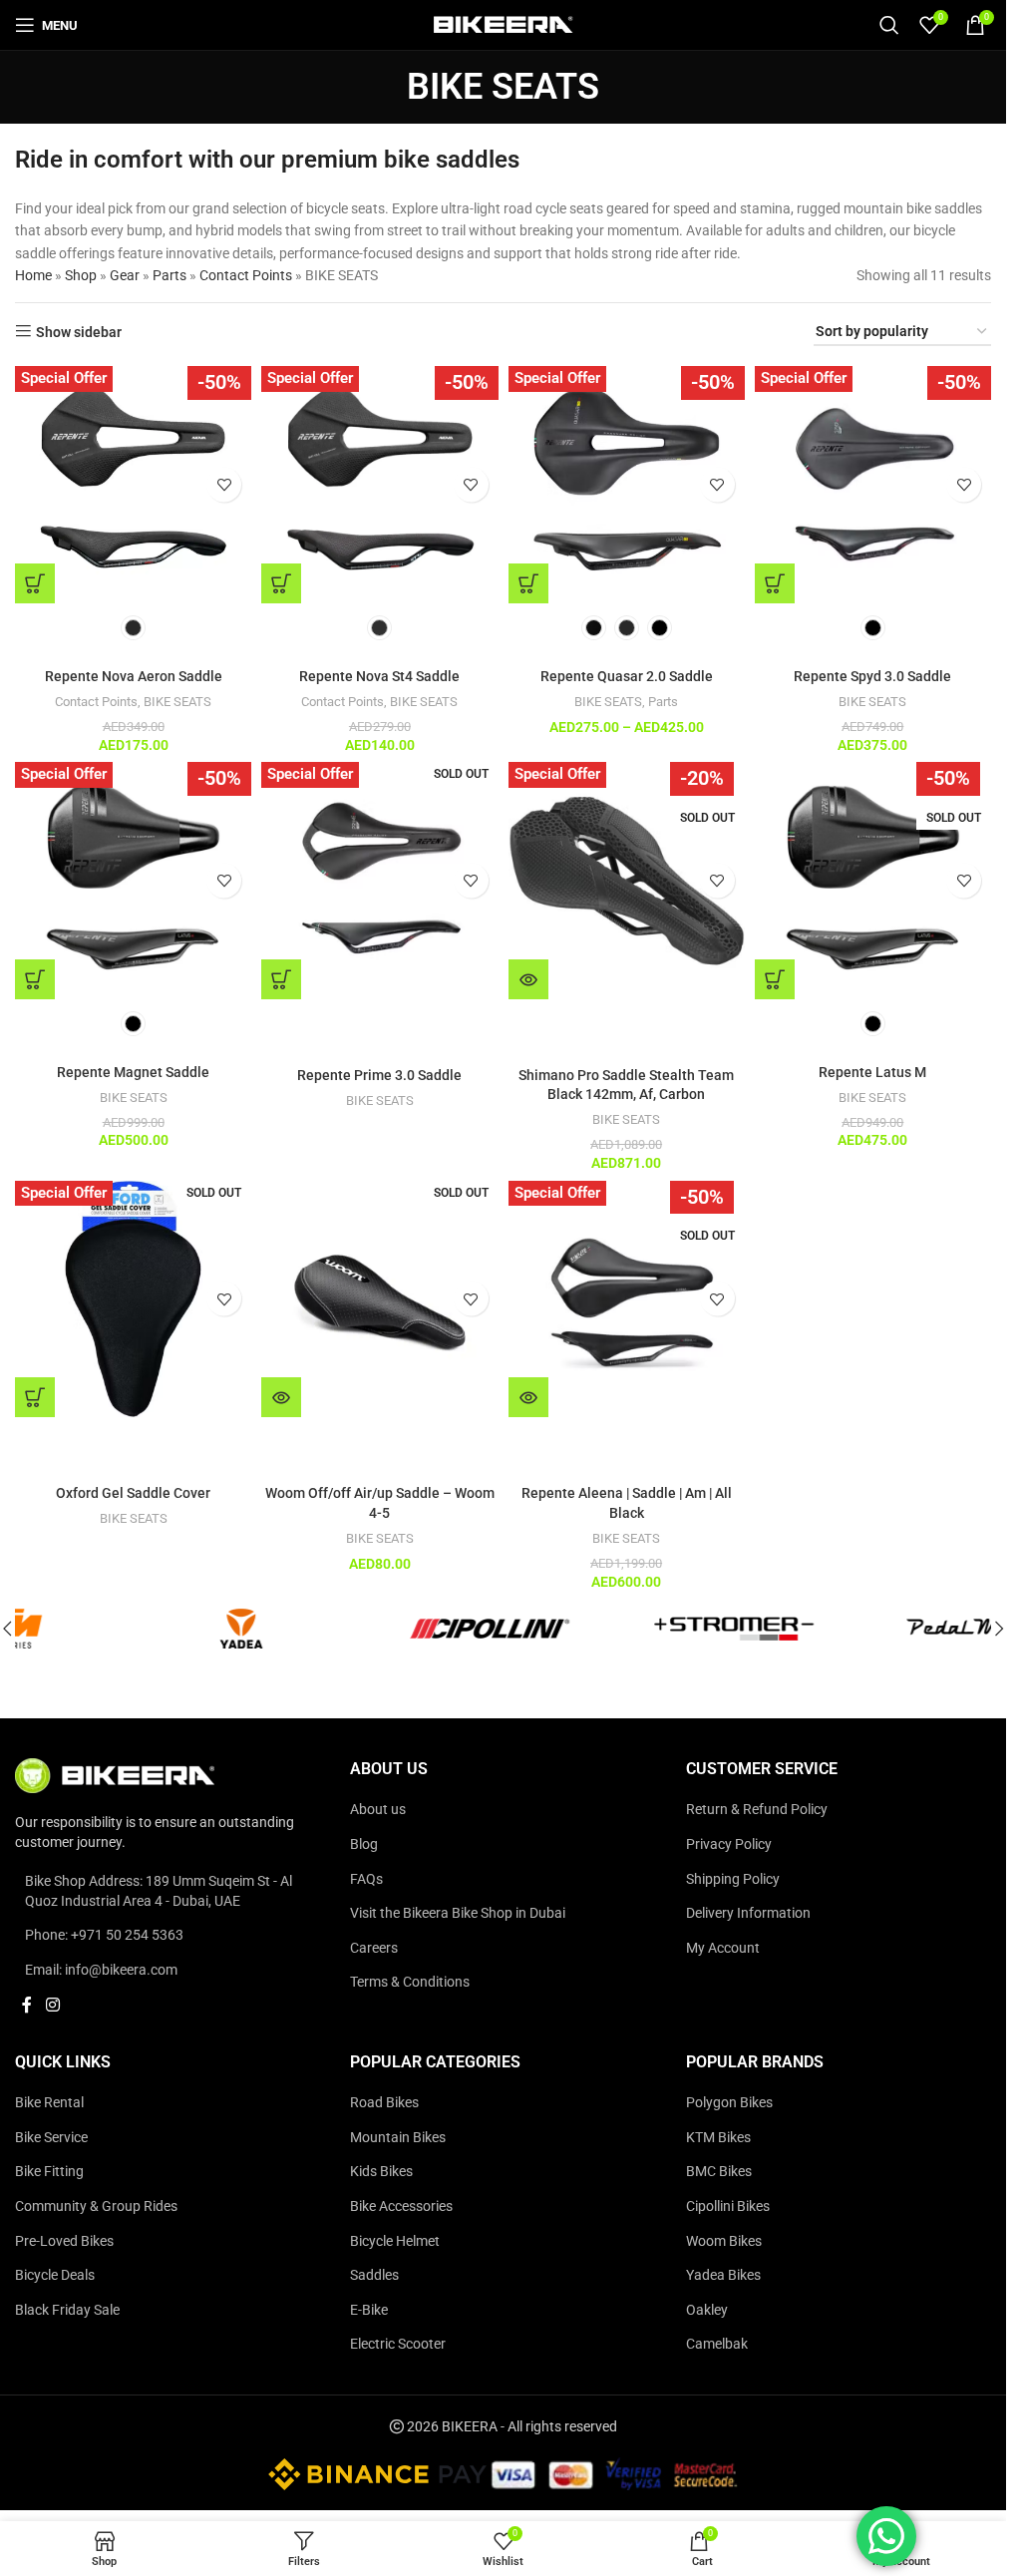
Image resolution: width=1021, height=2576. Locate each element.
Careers (374, 1948)
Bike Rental (49, 2103)
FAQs (366, 1879)
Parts (170, 275)
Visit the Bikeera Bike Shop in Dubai (458, 1914)
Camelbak (717, 2345)
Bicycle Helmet (395, 2241)
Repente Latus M (872, 1072)
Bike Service (51, 2137)
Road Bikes (384, 2103)
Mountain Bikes (398, 2137)
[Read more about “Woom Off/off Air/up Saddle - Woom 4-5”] (281, 1397)
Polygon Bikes (729, 2103)
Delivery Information (748, 1914)
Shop (81, 275)
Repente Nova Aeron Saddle (134, 676)
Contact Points (246, 275)
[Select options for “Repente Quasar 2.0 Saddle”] (528, 583)
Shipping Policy (733, 1879)
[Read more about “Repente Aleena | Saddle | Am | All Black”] (528, 1397)
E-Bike (369, 2310)
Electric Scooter (398, 2345)
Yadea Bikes (723, 2276)
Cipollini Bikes (728, 2206)
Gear (125, 275)
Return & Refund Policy (757, 1810)
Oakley (707, 2310)
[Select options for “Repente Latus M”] (775, 979)
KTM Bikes (718, 2137)
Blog (364, 1844)
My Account (723, 1948)
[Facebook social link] (27, 2006)
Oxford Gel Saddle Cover (133, 1493)
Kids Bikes (381, 2172)
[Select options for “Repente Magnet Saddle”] (35, 979)
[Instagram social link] (52, 2006)
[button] (999, 1629)
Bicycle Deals (55, 2276)
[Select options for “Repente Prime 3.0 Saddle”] (281, 979)
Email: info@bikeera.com (101, 1970)
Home (33, 275)
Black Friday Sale (67, 2310)
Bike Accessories (401, 2206)
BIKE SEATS (177, 702)
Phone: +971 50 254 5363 (104, 1936)
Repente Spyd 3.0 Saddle (872, 676)
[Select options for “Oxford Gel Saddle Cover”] (35, 1397)
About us (378, 1810)
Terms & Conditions (410, 1983)
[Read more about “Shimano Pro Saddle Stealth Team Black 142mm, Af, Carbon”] (528, 979)
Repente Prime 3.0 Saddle (379, 1075)
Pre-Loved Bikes (64, 2241)
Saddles (374, 2276)
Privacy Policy (729, 1844)
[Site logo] (504, 24)
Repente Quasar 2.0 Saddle (627, 676)
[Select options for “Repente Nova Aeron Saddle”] (35, 583)
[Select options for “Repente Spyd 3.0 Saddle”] (775, 583)
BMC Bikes (719, 2172)
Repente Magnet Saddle (133, 1072)
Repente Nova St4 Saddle (379, 676)
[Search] (889, 25)
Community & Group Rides (96, 2206)
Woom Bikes (724, 2241)
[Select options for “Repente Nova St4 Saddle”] (281, 583)
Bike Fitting (49, 2172)
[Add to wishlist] (224, 484)
